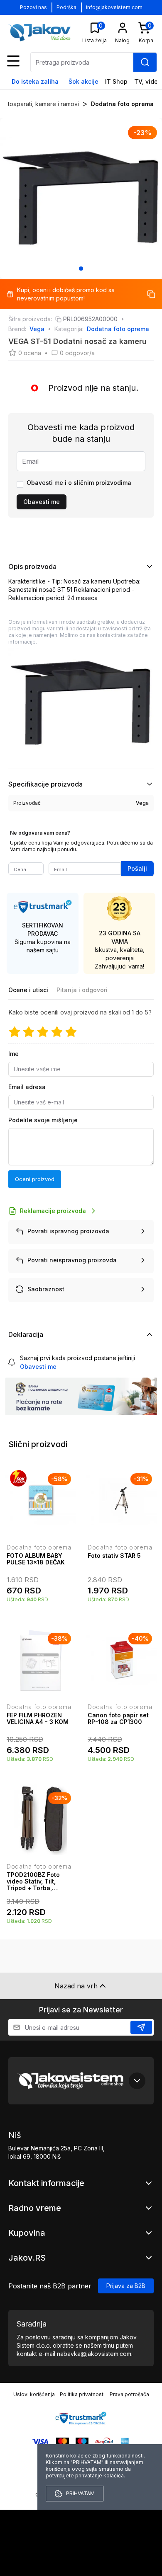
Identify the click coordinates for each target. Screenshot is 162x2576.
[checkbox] (20, 484)
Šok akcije (83, 81)
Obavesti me (42, 502)
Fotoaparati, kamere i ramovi (40, 104)
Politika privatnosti (82, 2394)
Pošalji (137, 868)
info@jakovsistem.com (114, 7)
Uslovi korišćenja (34, 2394)
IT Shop (116, 81)
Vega (37, 329)
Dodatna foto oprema (122, 104)
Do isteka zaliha (35, 81)
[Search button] (145, 62)
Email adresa (27, 1087)
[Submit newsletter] (141, 2027)
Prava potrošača (129, 2394)
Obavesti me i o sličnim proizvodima (79, 483)
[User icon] (123, 28)
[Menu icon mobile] (13, 61)
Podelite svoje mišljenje (43, 1120)
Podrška (66, 7)
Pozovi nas (33, 7)
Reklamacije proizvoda (53, 1211)
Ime (13, 1054)
